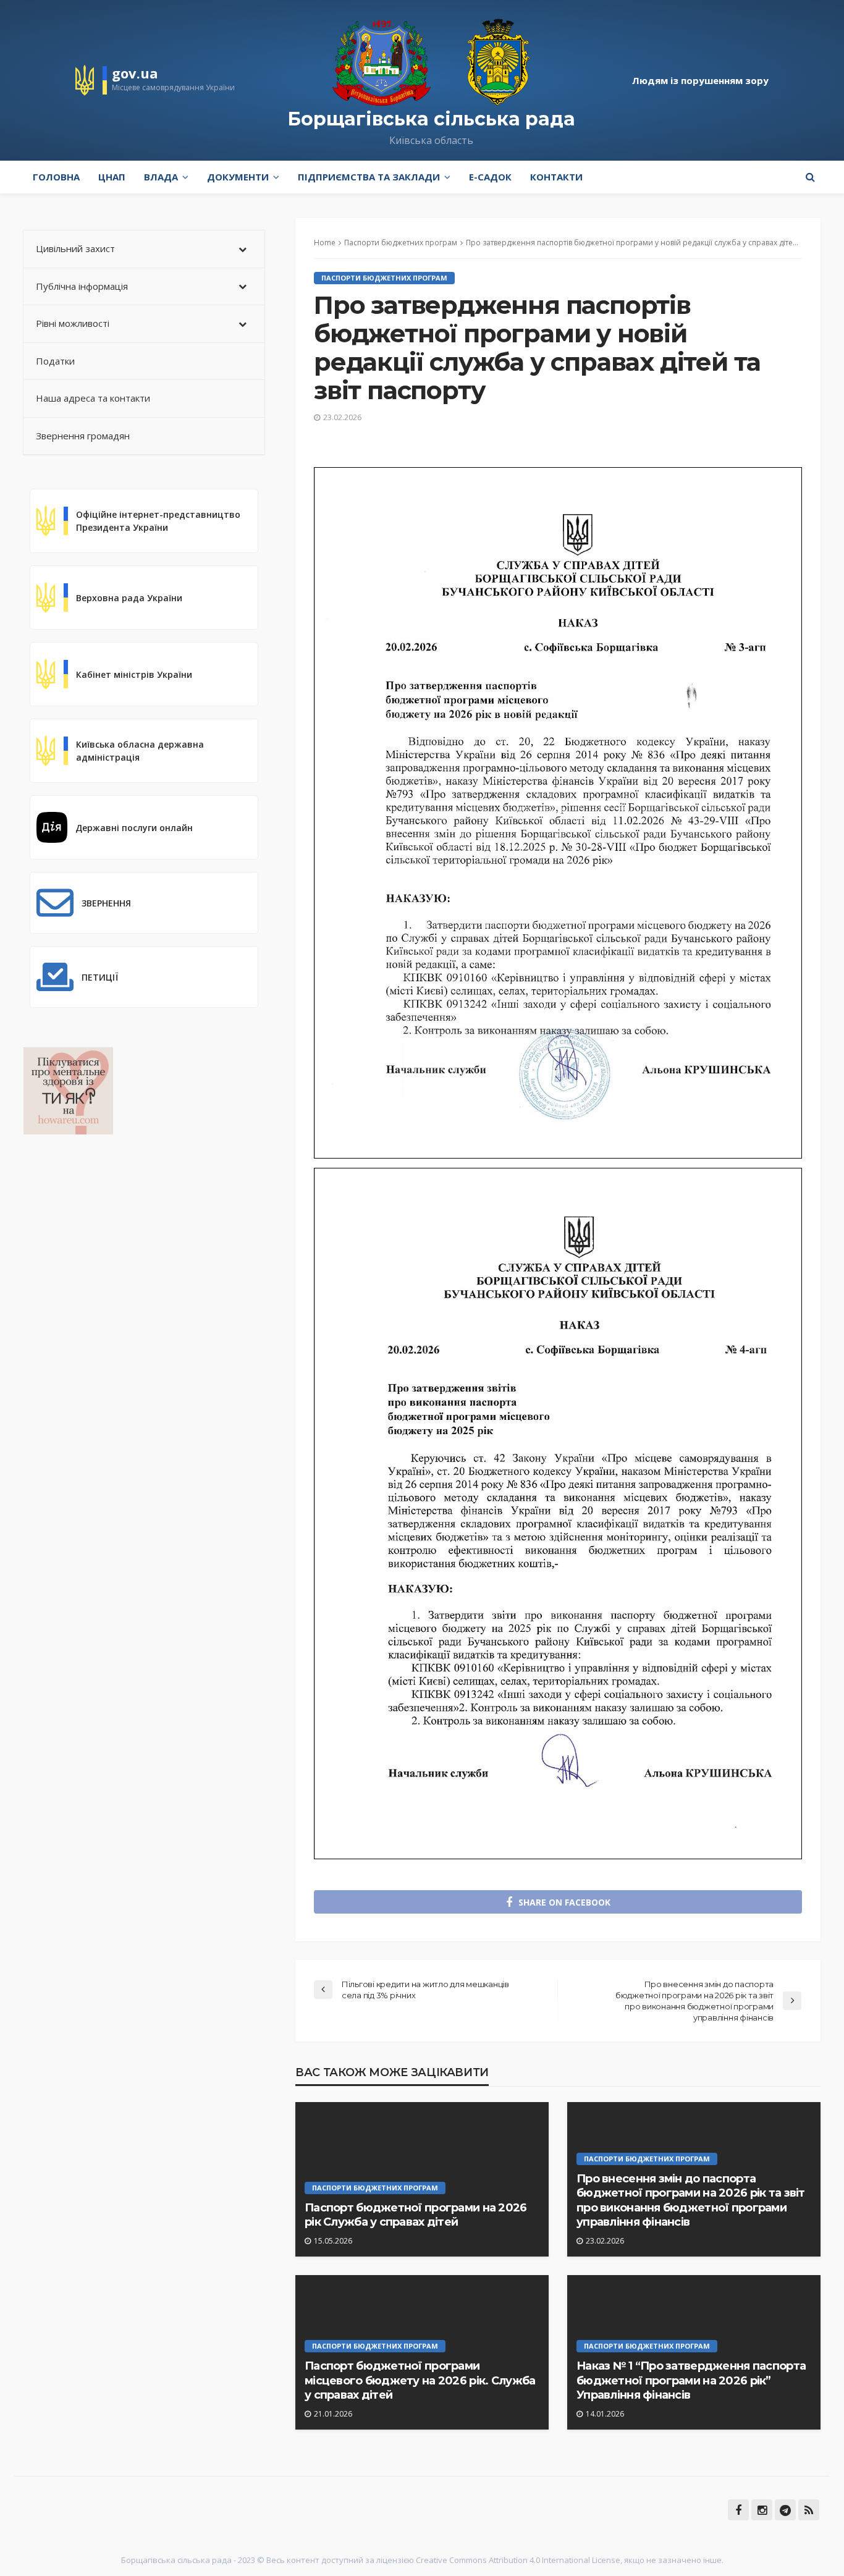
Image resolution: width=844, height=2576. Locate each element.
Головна (56, 177)
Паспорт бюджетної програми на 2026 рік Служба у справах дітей (416, 2215)
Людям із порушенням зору (700, 80)
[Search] (810, 177)
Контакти (556, 177)
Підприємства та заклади (369, 177)
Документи (238, 177)
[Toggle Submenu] (243, 249)
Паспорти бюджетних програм (384, 278)
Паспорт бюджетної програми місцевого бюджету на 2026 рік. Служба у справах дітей (420, 2380)
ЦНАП (112, 177)
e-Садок (490, 177)
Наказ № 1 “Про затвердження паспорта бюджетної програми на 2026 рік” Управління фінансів (691, 2380)
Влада (161, 177)
